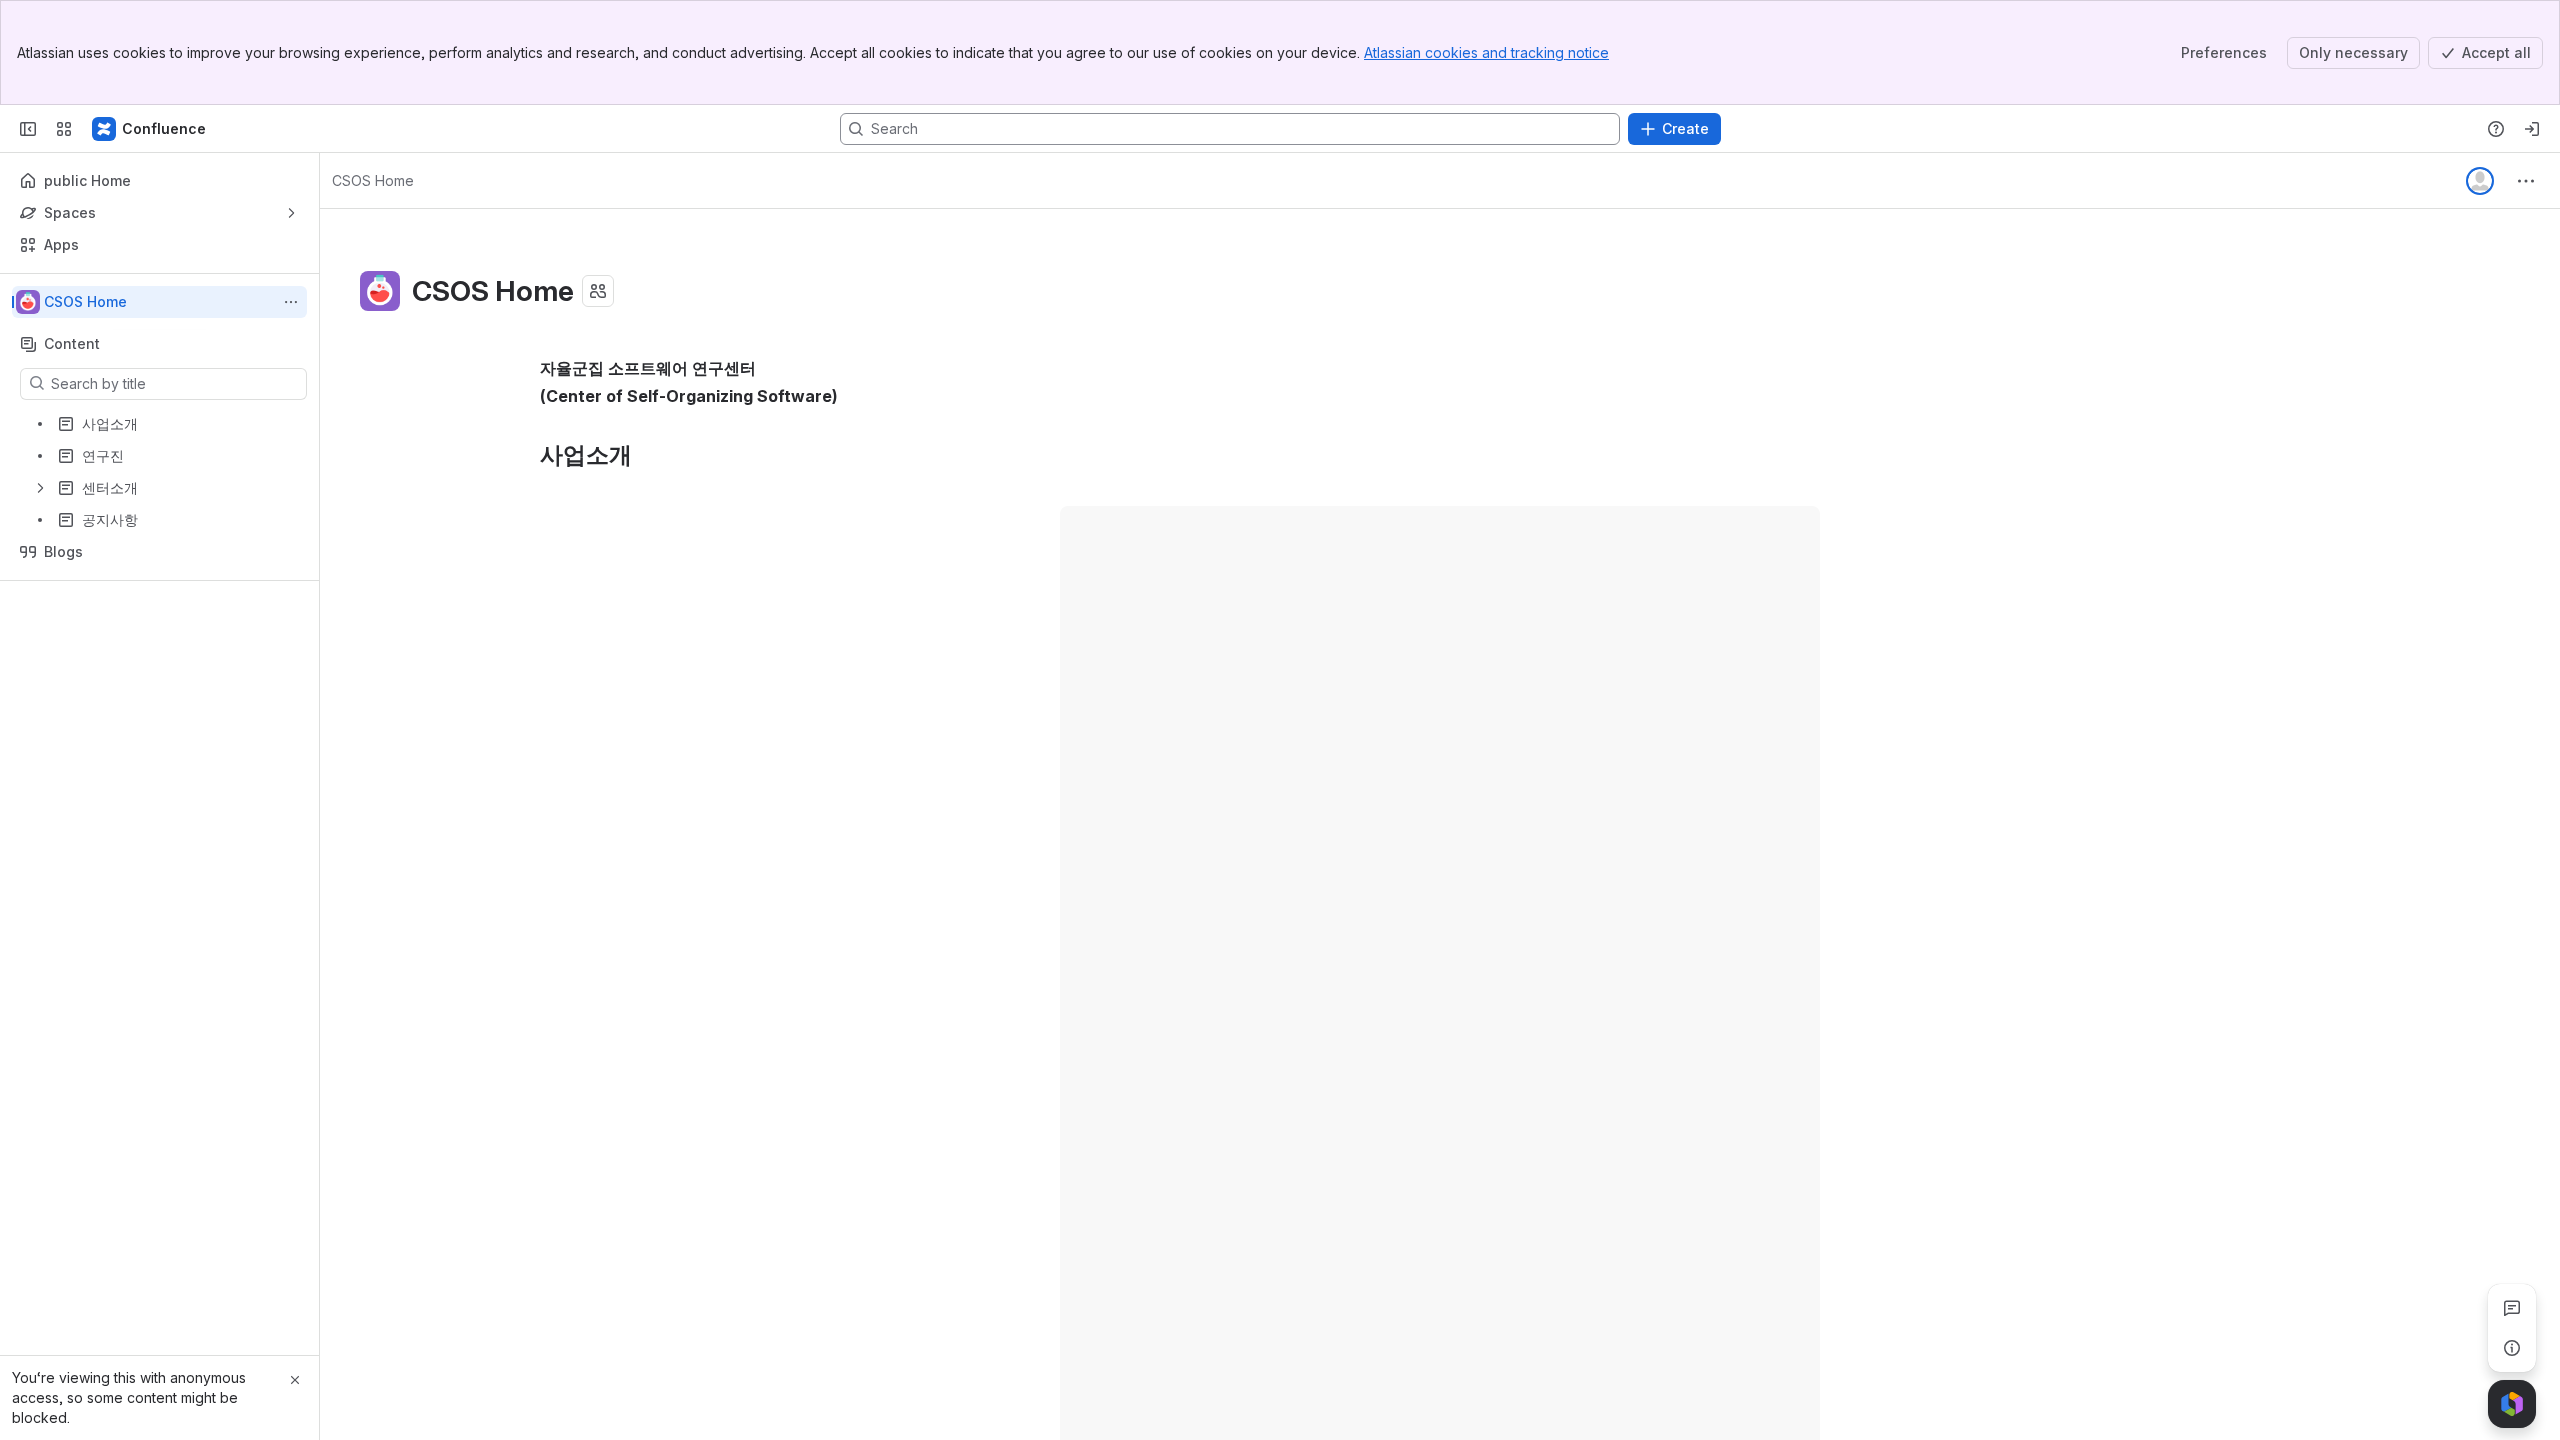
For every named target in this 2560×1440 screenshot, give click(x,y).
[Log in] (2532, 129)
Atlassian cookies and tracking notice (1486, 52)
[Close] (295, 1380)
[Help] (2496, 129)
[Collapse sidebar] (28, 129)
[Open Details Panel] (2512, 1348)
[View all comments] (2512, 1308)
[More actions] (291, 302)
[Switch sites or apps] (64, 129)
